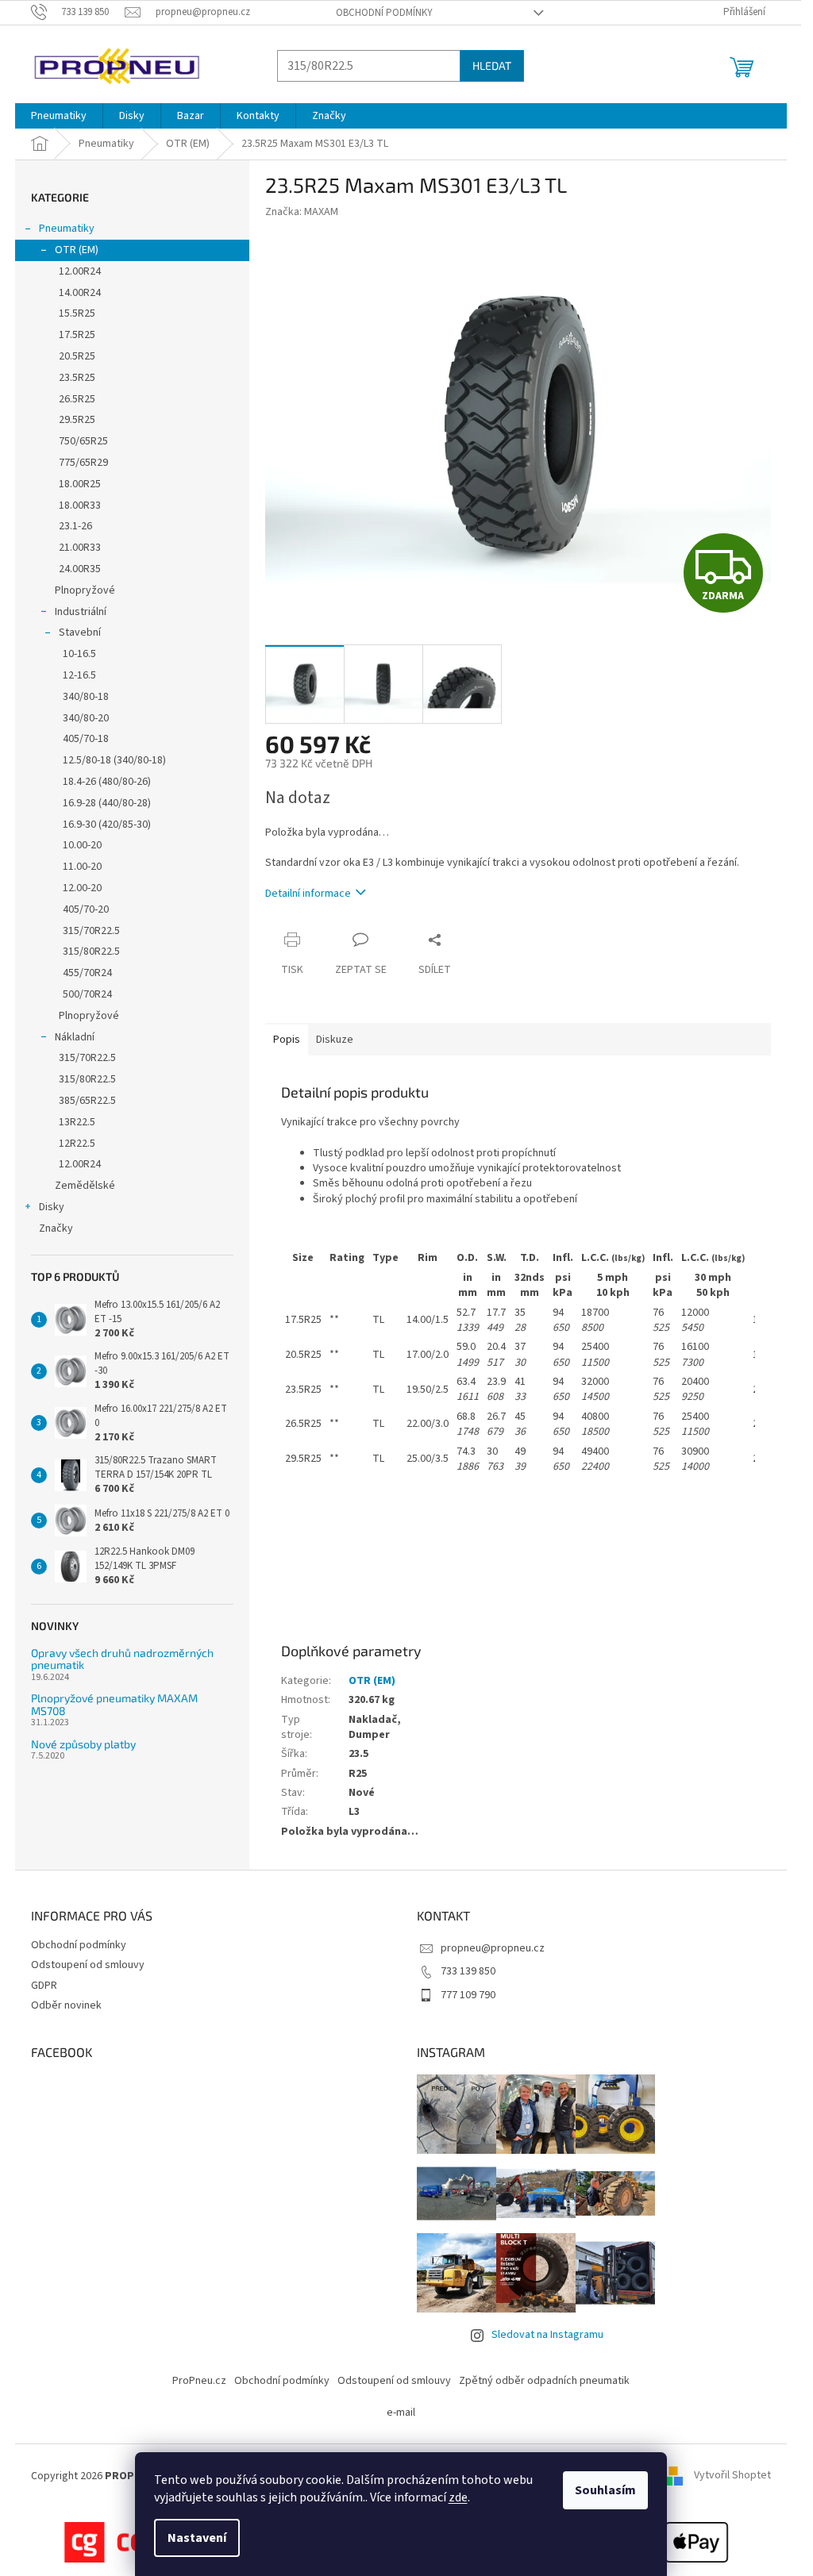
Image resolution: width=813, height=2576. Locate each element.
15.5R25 (77, 313)
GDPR (44, 1986)
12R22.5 (77, 1144)
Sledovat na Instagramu (547, 2335)
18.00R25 (80, 484)
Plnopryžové (85, 590)
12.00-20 (82, 888)
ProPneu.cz (199, 2381)
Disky (52, 1207)
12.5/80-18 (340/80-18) (114, 760)
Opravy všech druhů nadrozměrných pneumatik (122, 1659)
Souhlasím (605, 2490)
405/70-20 (86, 909)
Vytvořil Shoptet (732, 2476)
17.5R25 (77, 335)
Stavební (80, 632)
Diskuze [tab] (335, 1040)
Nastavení (197, 2538)
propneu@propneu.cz (493, 1948)
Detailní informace (308, 894)
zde (458, 2497)
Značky (56, 1228)
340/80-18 (86, 697)
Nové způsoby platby (83, 1744)
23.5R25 (77, 378)
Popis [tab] (287, 1040)
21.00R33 (80, 548)
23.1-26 (75, 526)
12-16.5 (79, 675)
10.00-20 (82, 845)
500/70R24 (87, 994)
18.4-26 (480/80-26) (107, 782)
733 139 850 (468, 1971)
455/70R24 (87, 973)
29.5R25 (77, 420)
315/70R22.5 (91, 931)
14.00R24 (80, 293)
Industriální (81, 612)
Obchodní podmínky (384, 13)
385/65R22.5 (87, 1101)
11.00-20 (82, 867)
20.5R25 (77, 356)
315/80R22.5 (91, 952)
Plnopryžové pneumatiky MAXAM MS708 (114, 1704)
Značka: (302, 212)
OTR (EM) (77, 250)
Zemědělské (85, 1186)
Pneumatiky (67, 229)
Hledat (492, 65)
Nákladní (75, 1037)
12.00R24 (80, 271)
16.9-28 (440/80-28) (107, 803)
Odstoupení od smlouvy (88, 1965)
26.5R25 (77, 399)
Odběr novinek (66, 2005)
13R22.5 (77, 1122)
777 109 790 (468, 1995)
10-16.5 (79, 654)
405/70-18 (86, 739)
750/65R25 (83, 441)
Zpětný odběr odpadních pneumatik (544, 2381)
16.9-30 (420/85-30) (107, 825)
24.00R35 (80, 569)
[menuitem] (59, 116)
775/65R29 (83, 463)
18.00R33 (80, 506)
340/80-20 (86, 718)
